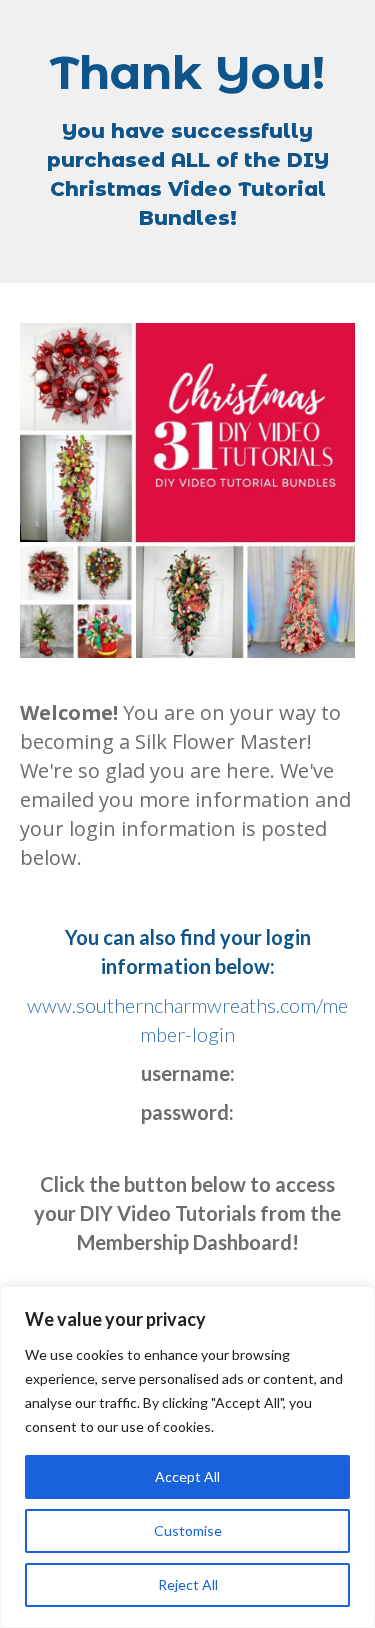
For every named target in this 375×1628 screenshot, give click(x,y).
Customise (188, 1530)
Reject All (188, 1584)
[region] (187, 1457)
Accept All (187, 1476)
